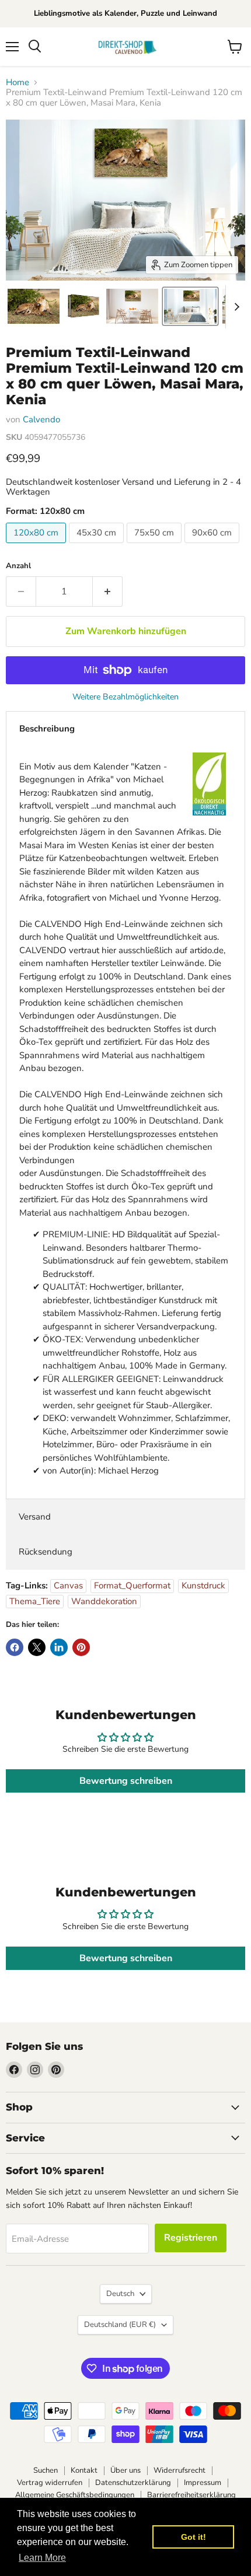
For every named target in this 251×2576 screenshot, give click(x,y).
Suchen (46, 2470)
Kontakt (84, 2470)
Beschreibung (47, 729)
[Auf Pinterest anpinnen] (81, 1647)
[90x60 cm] (213, 546)
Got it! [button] (194, 2537)
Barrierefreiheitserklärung (191, 2495)
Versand (35, 1517)
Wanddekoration (104, 1601)
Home (18, 83)
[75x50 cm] (156, 546)
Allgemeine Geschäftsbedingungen (75, 2495)
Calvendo (41, 419)
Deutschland (120, 2325)
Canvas (68, 1585)
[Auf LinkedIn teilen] (59, 1647)
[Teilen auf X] (37, 1647)
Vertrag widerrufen (50, 2483)
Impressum (203, 2483)
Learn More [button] (42, 2558)
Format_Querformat (132, 1585)
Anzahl (18, 566)
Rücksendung (46, 1552)
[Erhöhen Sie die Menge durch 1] (108, 591)
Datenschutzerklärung (133, 2483)
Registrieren (191, 2238)
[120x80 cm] (37, 546)
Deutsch (120, 2294)
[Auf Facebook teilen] (15, 1647)
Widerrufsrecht (179, 2470)
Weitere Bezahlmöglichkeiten (125, 697)
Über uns (125, 2470)
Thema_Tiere (35, 1601)
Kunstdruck (203, 1585)
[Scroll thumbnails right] (235, 307)
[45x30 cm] (98, 546)
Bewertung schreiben (126, 1781)
